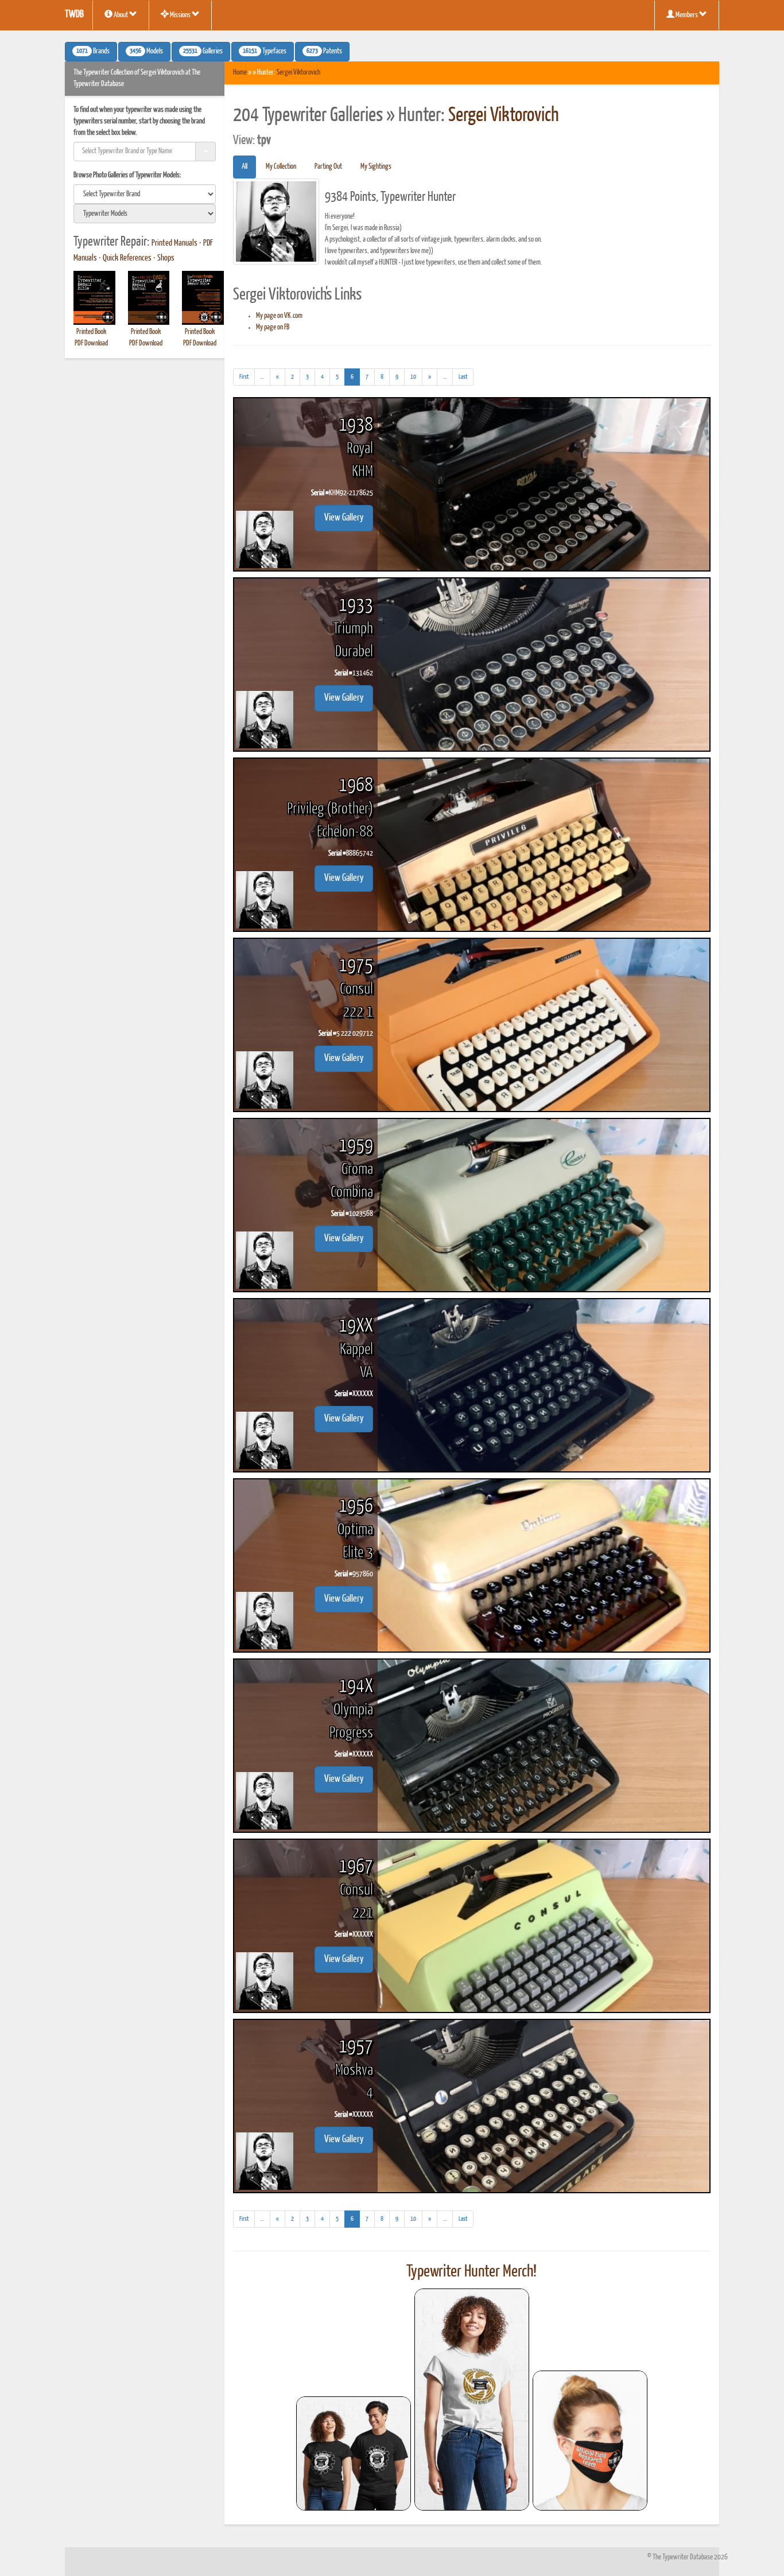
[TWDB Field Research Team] (590, 2441)
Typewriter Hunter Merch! (471, 2272)
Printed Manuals (174, 243)
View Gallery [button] (344, 518)
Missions (180, 15)
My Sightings (376, 167)
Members (687, 15)
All (244, 167)
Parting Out (328, 167)
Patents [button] (324, 52)
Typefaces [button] (265, 52)
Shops (166, 258)
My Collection (281, 167)
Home (240, 73)
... (265, 379)
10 (413, 377)
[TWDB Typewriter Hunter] (354, 2453)
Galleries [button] (203, 52)
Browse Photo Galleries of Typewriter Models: (127, 175)
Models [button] (146, 52)
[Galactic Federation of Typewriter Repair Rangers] (472, 2400)
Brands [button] (93, 52)
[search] (145, 194)
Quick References (127, 258)
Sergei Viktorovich (298, 73)
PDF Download (91, 343)
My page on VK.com (279, 316)
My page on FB (273, 327)
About (121, 15)
